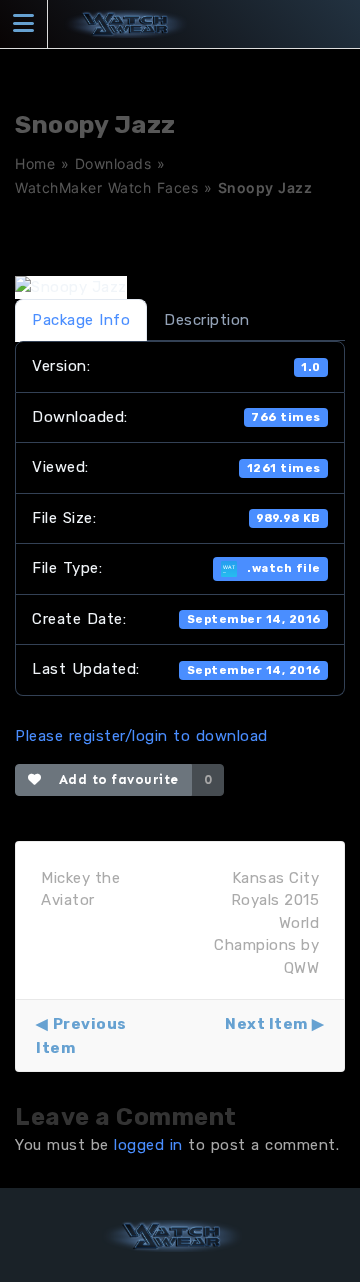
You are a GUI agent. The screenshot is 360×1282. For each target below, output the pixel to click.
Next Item (266, 1024)
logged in (148, 1145)
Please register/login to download (141, 736)
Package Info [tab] (81, 320)
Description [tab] (207, 320)
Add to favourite (114, 779)
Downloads (113, 163)
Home (35, 163)
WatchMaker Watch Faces (106, 187)
